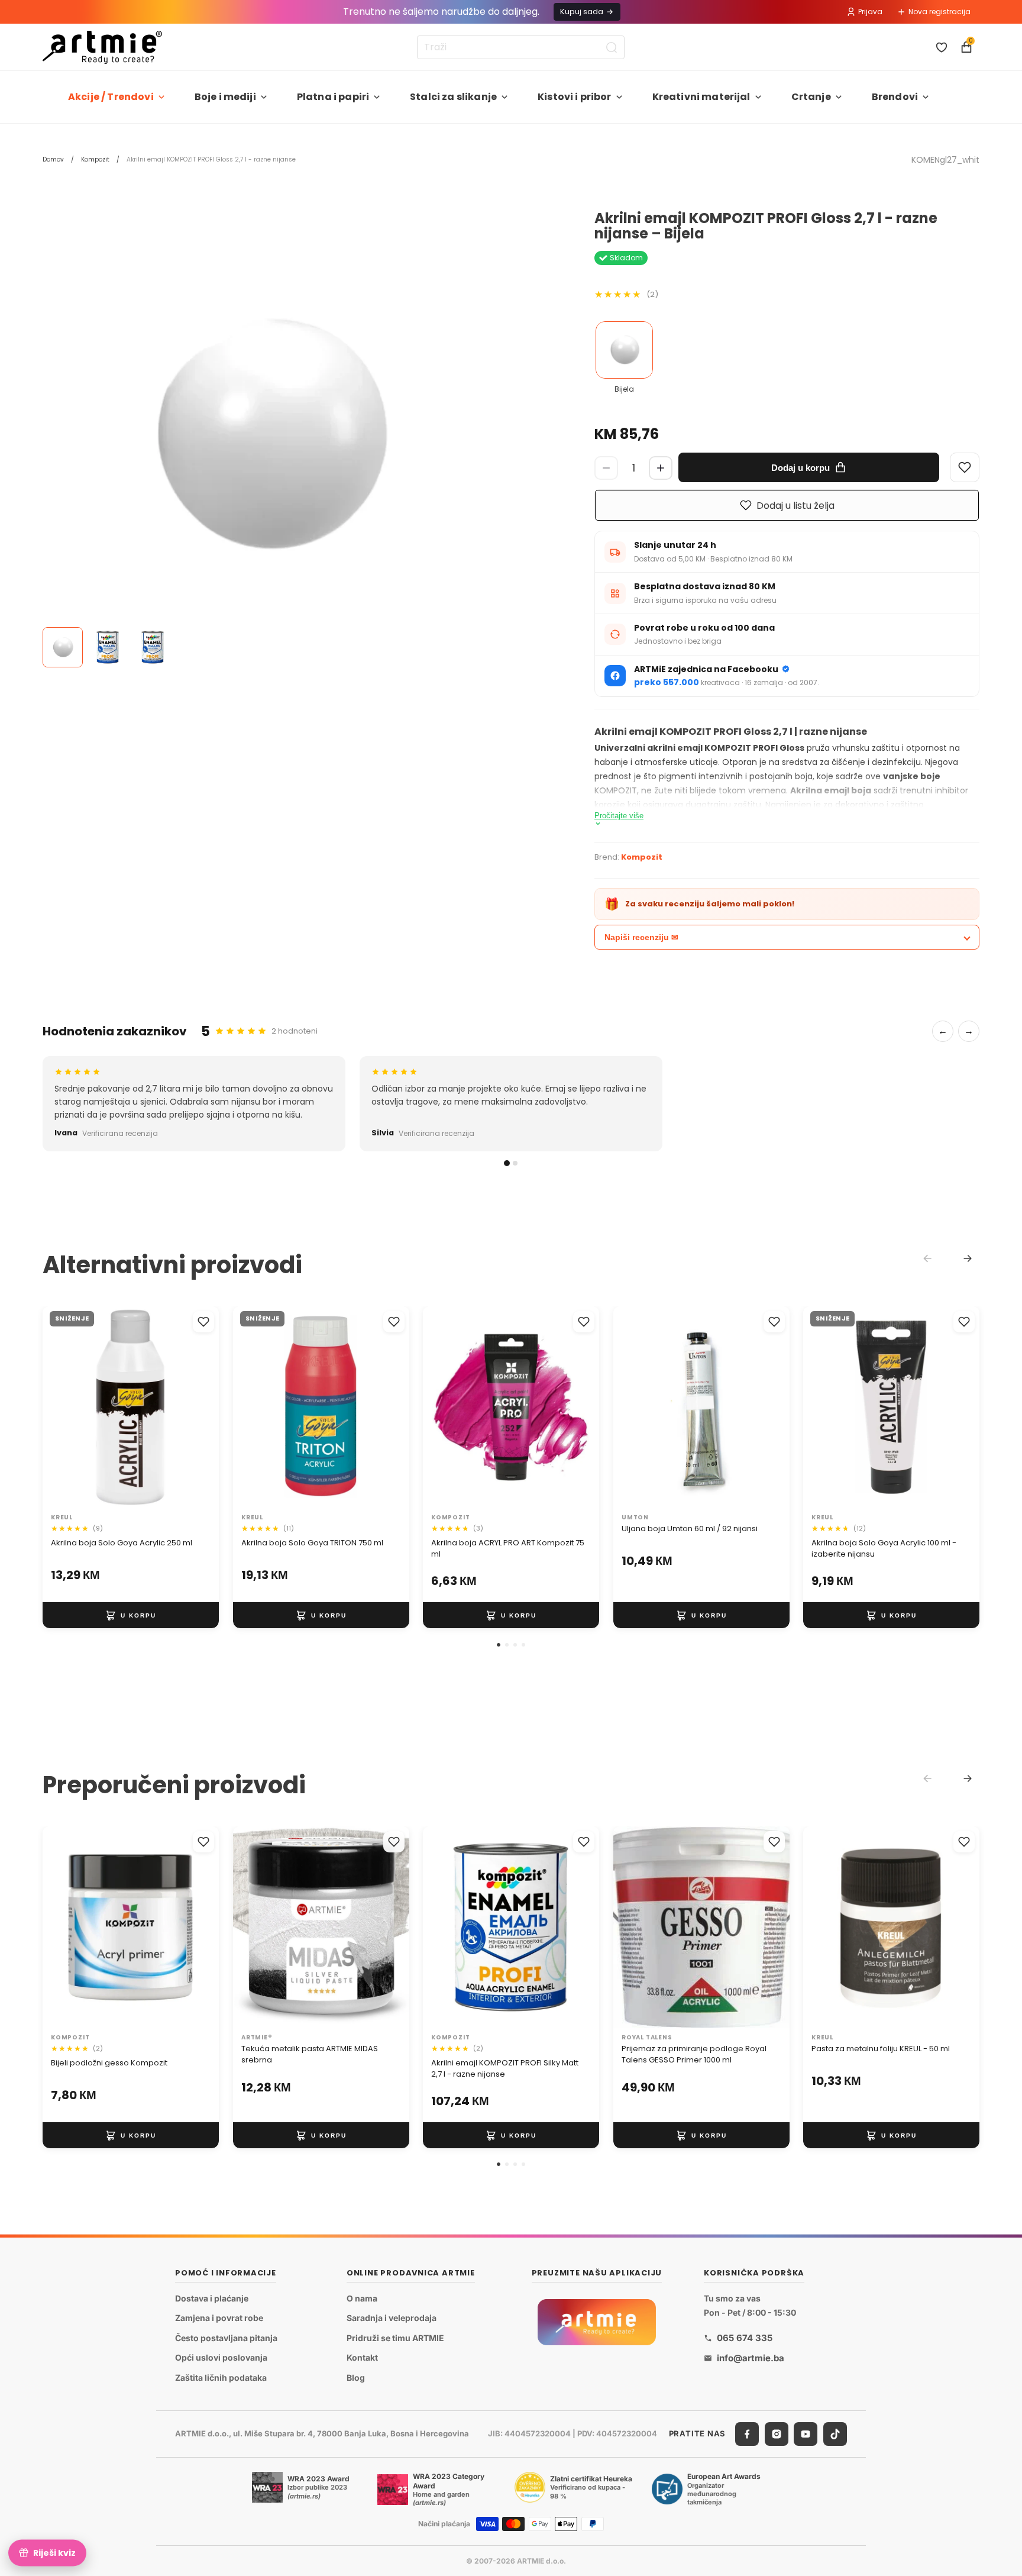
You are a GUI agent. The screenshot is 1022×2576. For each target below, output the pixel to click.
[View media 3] (153, 647)
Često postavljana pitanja (226, 2338)
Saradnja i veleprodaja (392, 2318)
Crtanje (811, 97)
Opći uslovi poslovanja (221, 2358)
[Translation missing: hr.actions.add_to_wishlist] (203, 1322)
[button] (499, 1645)
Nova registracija (939, 12)
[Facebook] (747, 2434)
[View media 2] (108, 647)
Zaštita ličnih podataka (221, 2378)
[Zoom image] (267, 435)
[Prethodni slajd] (64, 1408)
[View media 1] (63, 647)
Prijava (870, 12)
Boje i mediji (225, 97)
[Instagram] (777, 2434)
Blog (356, 2378)
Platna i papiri (333, 97)
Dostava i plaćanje (212, 2298)
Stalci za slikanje (453, 97)
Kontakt (362, 2358)
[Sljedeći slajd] (198, 1408)
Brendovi (895, 97)
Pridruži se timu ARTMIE (395, 2338)
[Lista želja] (942, 47)
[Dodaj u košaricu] (131, 1616)
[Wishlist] (965, 467)
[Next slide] (968, 1258)
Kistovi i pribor (575, 97)
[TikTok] (835, 2434)
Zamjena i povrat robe (219, 2318)
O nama (362, 2298)
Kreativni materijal (701, 97)
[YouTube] (806, 2434)
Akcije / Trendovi (111, 97)
